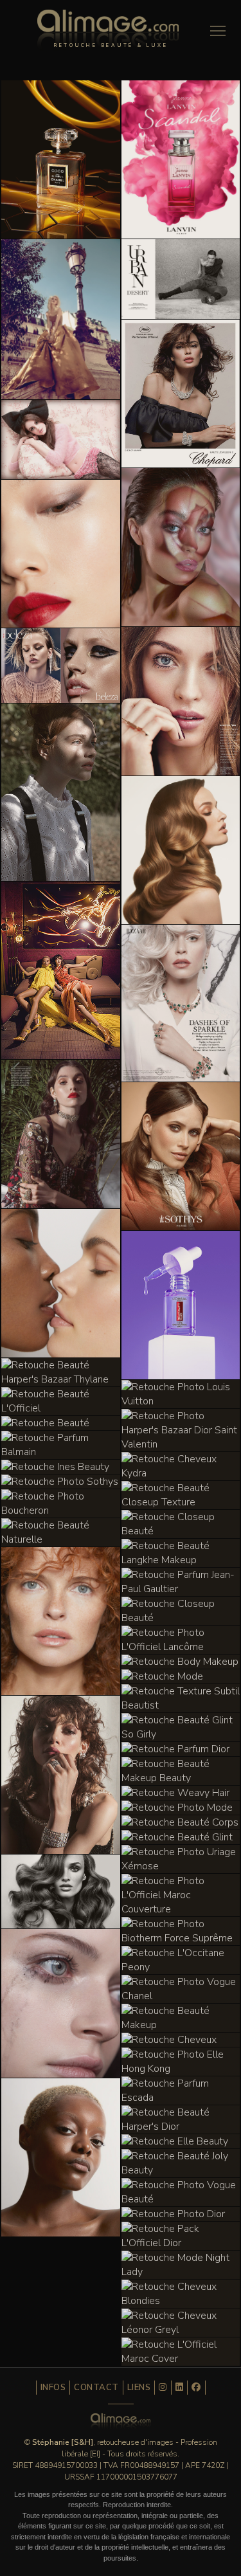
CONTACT (96, 2388)
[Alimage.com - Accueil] (108, 33)
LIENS (139, 2388)
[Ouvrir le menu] (218, 31)
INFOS (53, 2388)
